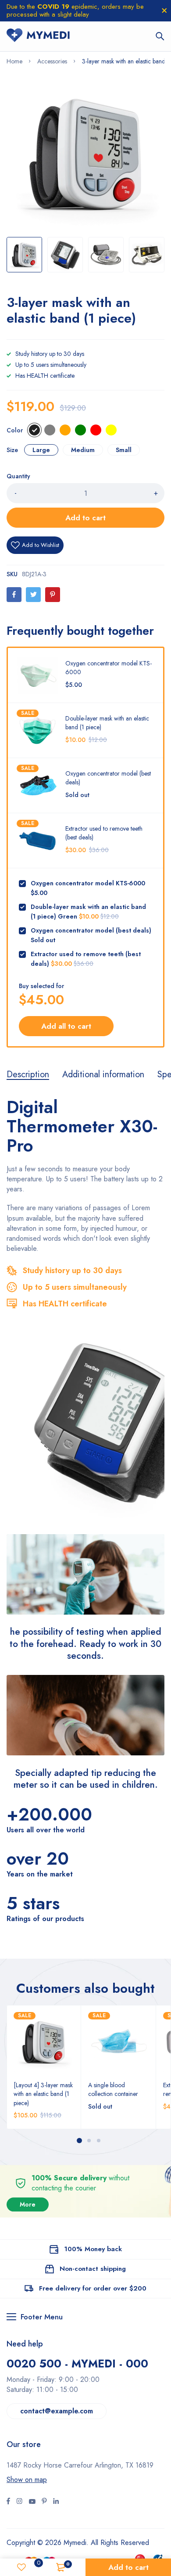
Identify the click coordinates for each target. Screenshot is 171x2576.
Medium (83, 450)
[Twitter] (33, 595)
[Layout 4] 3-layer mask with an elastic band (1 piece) (43, 2094)
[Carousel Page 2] (89, 2141)
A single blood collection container (113, 2089)
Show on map (27, 2480)
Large (41, 450)
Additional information (103, 1075)
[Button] (160, 36)
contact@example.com (57, 2411)
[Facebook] (14, 595)
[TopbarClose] (164, 10)
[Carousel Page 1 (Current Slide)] (79, 2141)
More (28, 2205)
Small (124, 450)
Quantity (18, 476)
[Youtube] (56, 2502)
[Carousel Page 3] (98, 2141)
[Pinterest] (53, 595)
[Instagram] (32, 2502)
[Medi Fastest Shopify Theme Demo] (38, 36)
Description (28, 1075)
